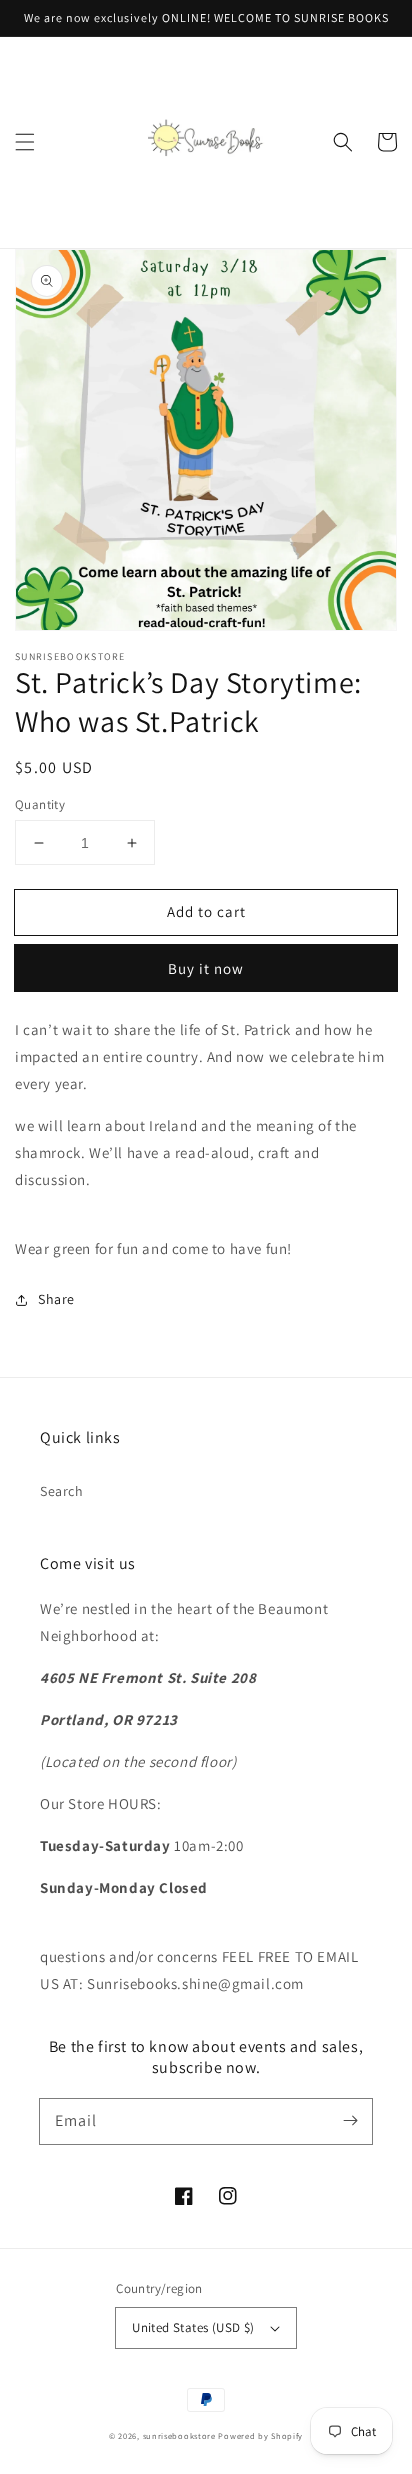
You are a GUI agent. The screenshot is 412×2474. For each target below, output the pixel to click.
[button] (25, 142)
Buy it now (206, 968)
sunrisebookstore (179, 2435)
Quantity (40, 804)
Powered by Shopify (260, 2435)
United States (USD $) (193, 2327)
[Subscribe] (350, 2121)
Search (62, 1491)
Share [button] (56, 1299)
